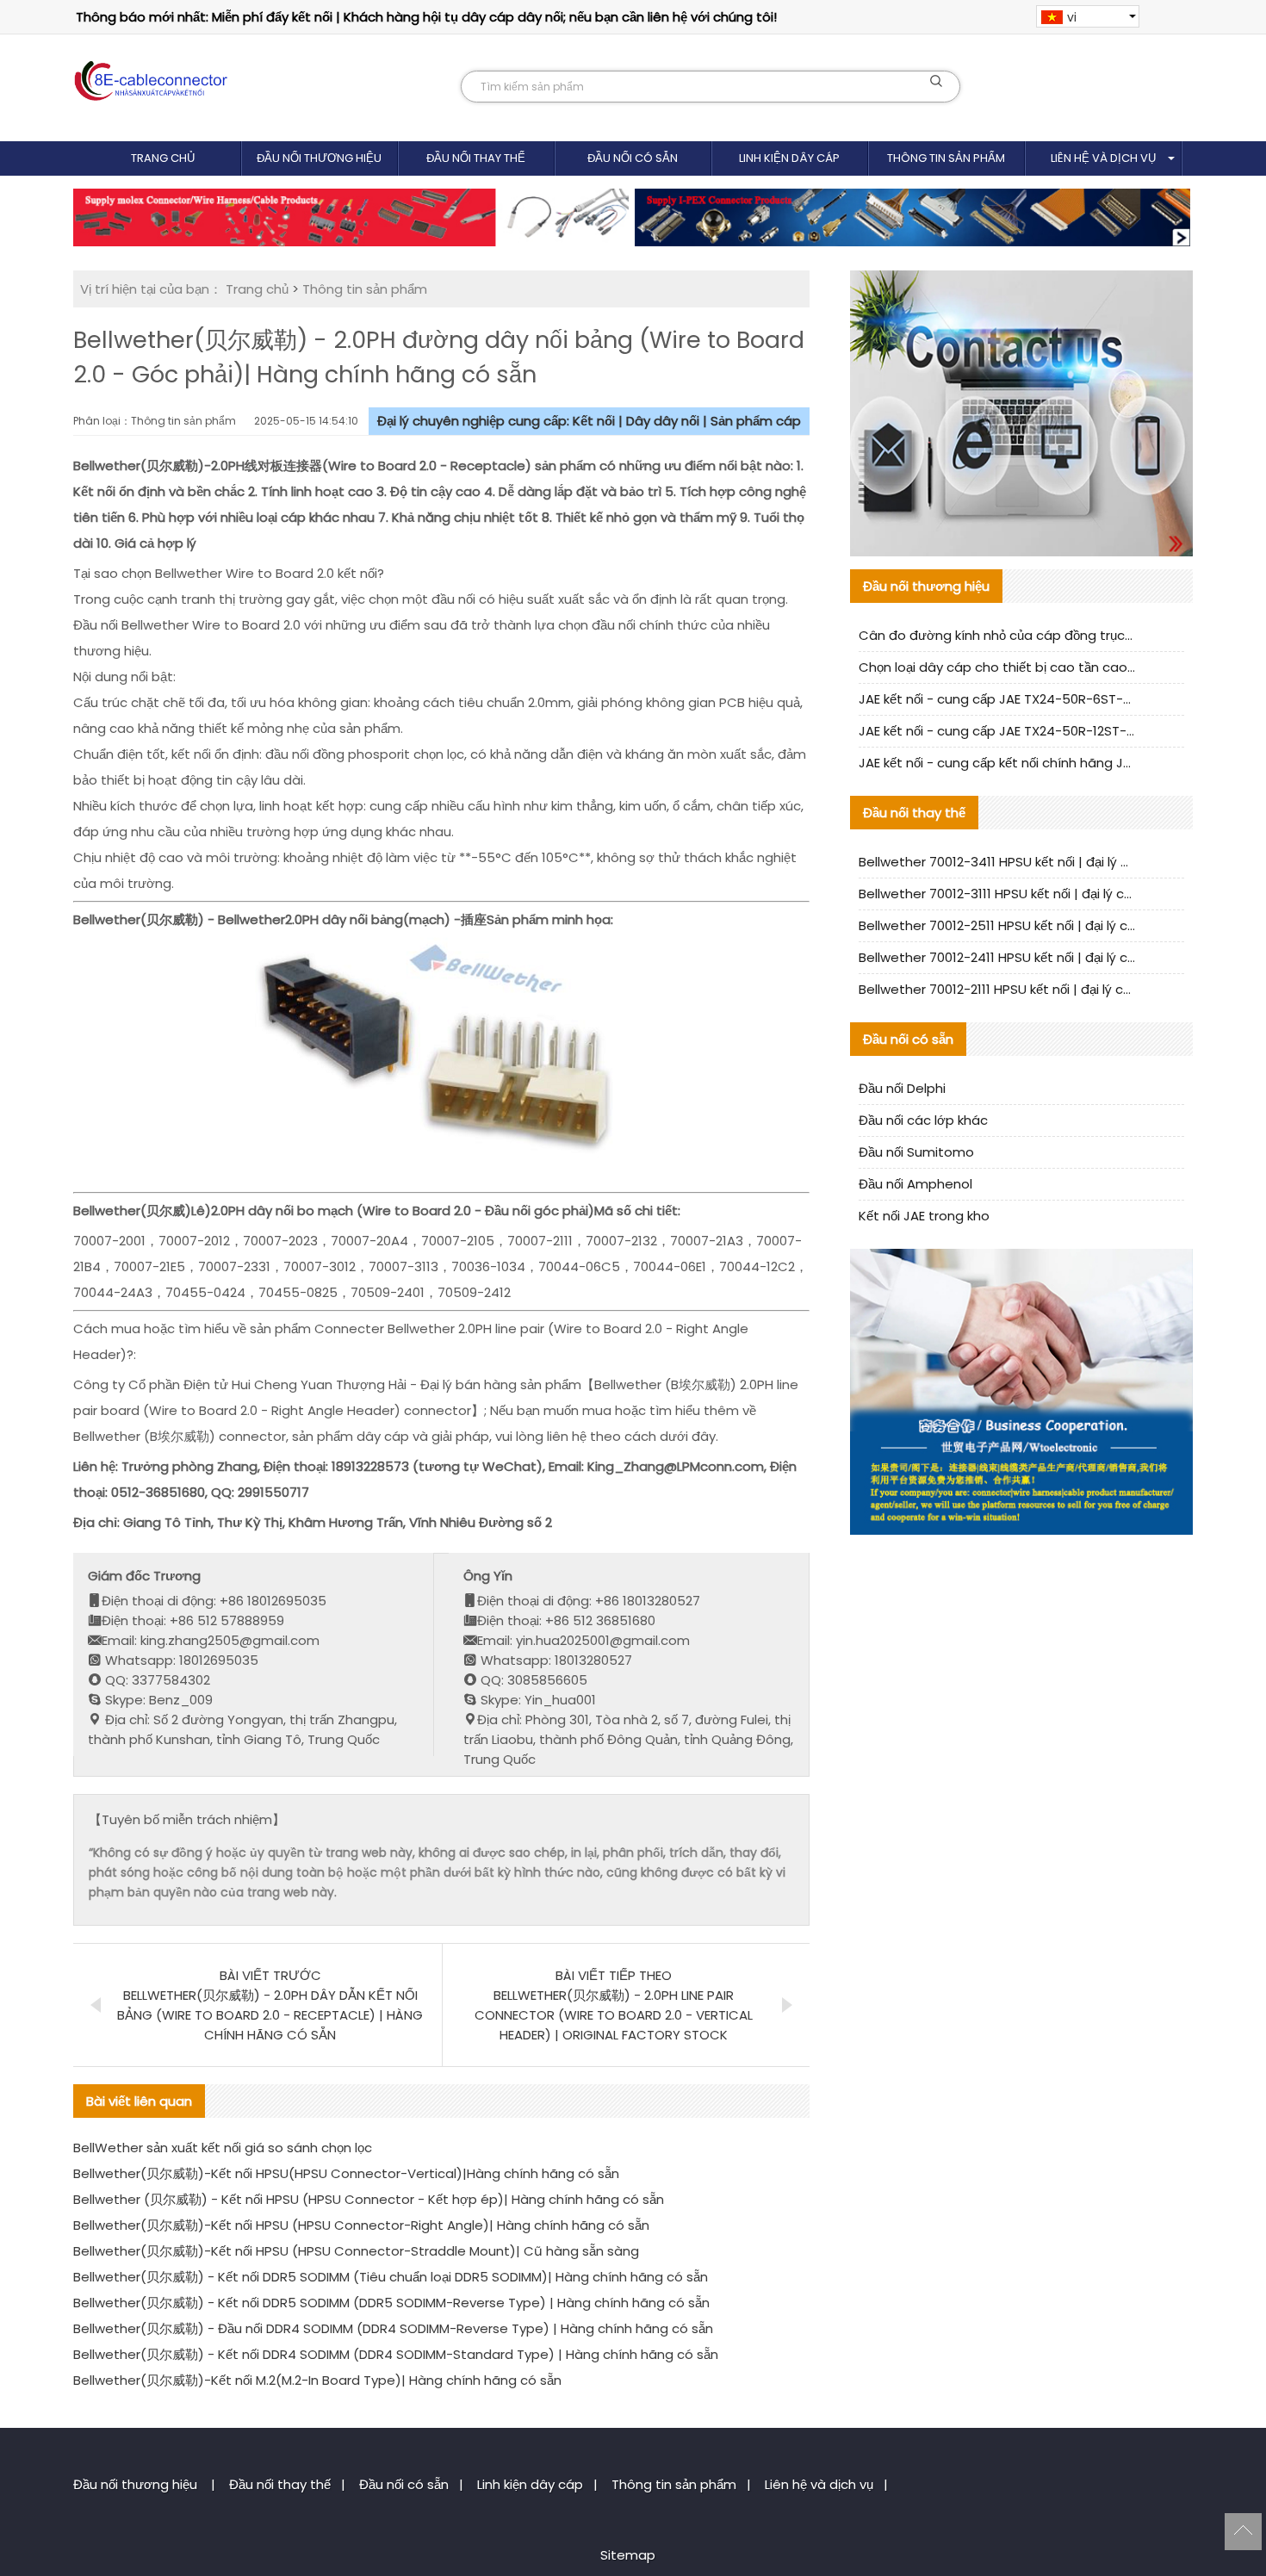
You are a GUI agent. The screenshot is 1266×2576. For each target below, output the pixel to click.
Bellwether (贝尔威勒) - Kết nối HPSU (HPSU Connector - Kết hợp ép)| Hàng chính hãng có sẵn (369, 2199)
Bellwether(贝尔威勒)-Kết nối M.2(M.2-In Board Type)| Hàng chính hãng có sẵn (317, 2380)
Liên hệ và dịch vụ (1103, 158)
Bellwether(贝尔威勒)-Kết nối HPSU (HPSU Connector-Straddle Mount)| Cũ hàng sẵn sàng (356, 2251)
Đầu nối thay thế (476, 158)
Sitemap (628, 2555)
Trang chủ (163, 158)
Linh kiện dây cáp (789, 158)
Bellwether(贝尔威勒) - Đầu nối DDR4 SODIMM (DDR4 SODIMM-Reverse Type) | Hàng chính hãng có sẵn (393, 2328)
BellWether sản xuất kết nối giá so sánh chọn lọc (223, 2148)
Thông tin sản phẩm (946, 158)
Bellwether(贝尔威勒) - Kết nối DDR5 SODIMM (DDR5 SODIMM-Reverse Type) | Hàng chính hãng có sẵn (391, 2303)
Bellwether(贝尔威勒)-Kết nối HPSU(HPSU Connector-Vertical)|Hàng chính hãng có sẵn (346, 2173)
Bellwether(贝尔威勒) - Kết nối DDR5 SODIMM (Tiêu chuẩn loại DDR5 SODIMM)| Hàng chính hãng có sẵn (391, 2277)
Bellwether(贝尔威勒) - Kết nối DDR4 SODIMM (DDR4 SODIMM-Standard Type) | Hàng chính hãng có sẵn (396, 2354)
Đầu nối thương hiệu (319, 158)
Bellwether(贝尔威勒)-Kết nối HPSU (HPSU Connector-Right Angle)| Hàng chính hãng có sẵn (361, 2225)
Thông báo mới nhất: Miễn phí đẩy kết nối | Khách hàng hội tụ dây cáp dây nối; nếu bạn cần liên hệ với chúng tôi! (426, 17)
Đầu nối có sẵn (633, 158)
